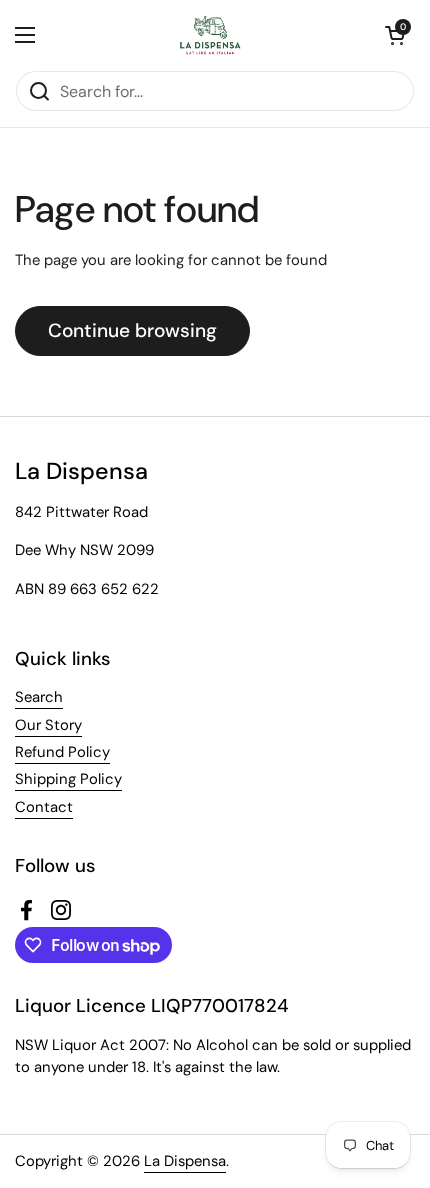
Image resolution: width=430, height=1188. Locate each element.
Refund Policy (62, 752)
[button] (395, 35)
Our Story (48, 725)
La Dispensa (185, 1161)
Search (39, 697)
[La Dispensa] (210, 35)
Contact (44, 807)
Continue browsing (132, 330)
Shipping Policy (68, 779)
